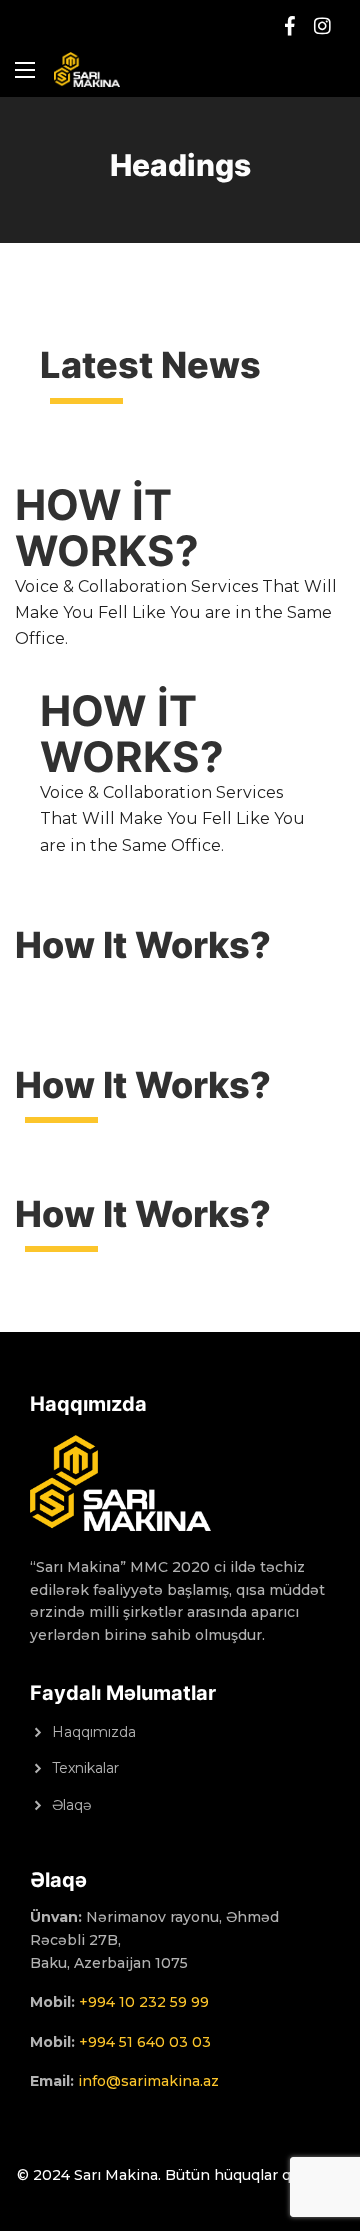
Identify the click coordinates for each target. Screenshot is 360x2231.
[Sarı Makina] (87, 69)
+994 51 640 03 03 (145, 2042)
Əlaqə (71, 1805)
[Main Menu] (25, 70)
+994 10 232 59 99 (144, 2002)
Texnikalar (85, 1768)
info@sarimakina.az (148, 2081)
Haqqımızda (94, 1732)
